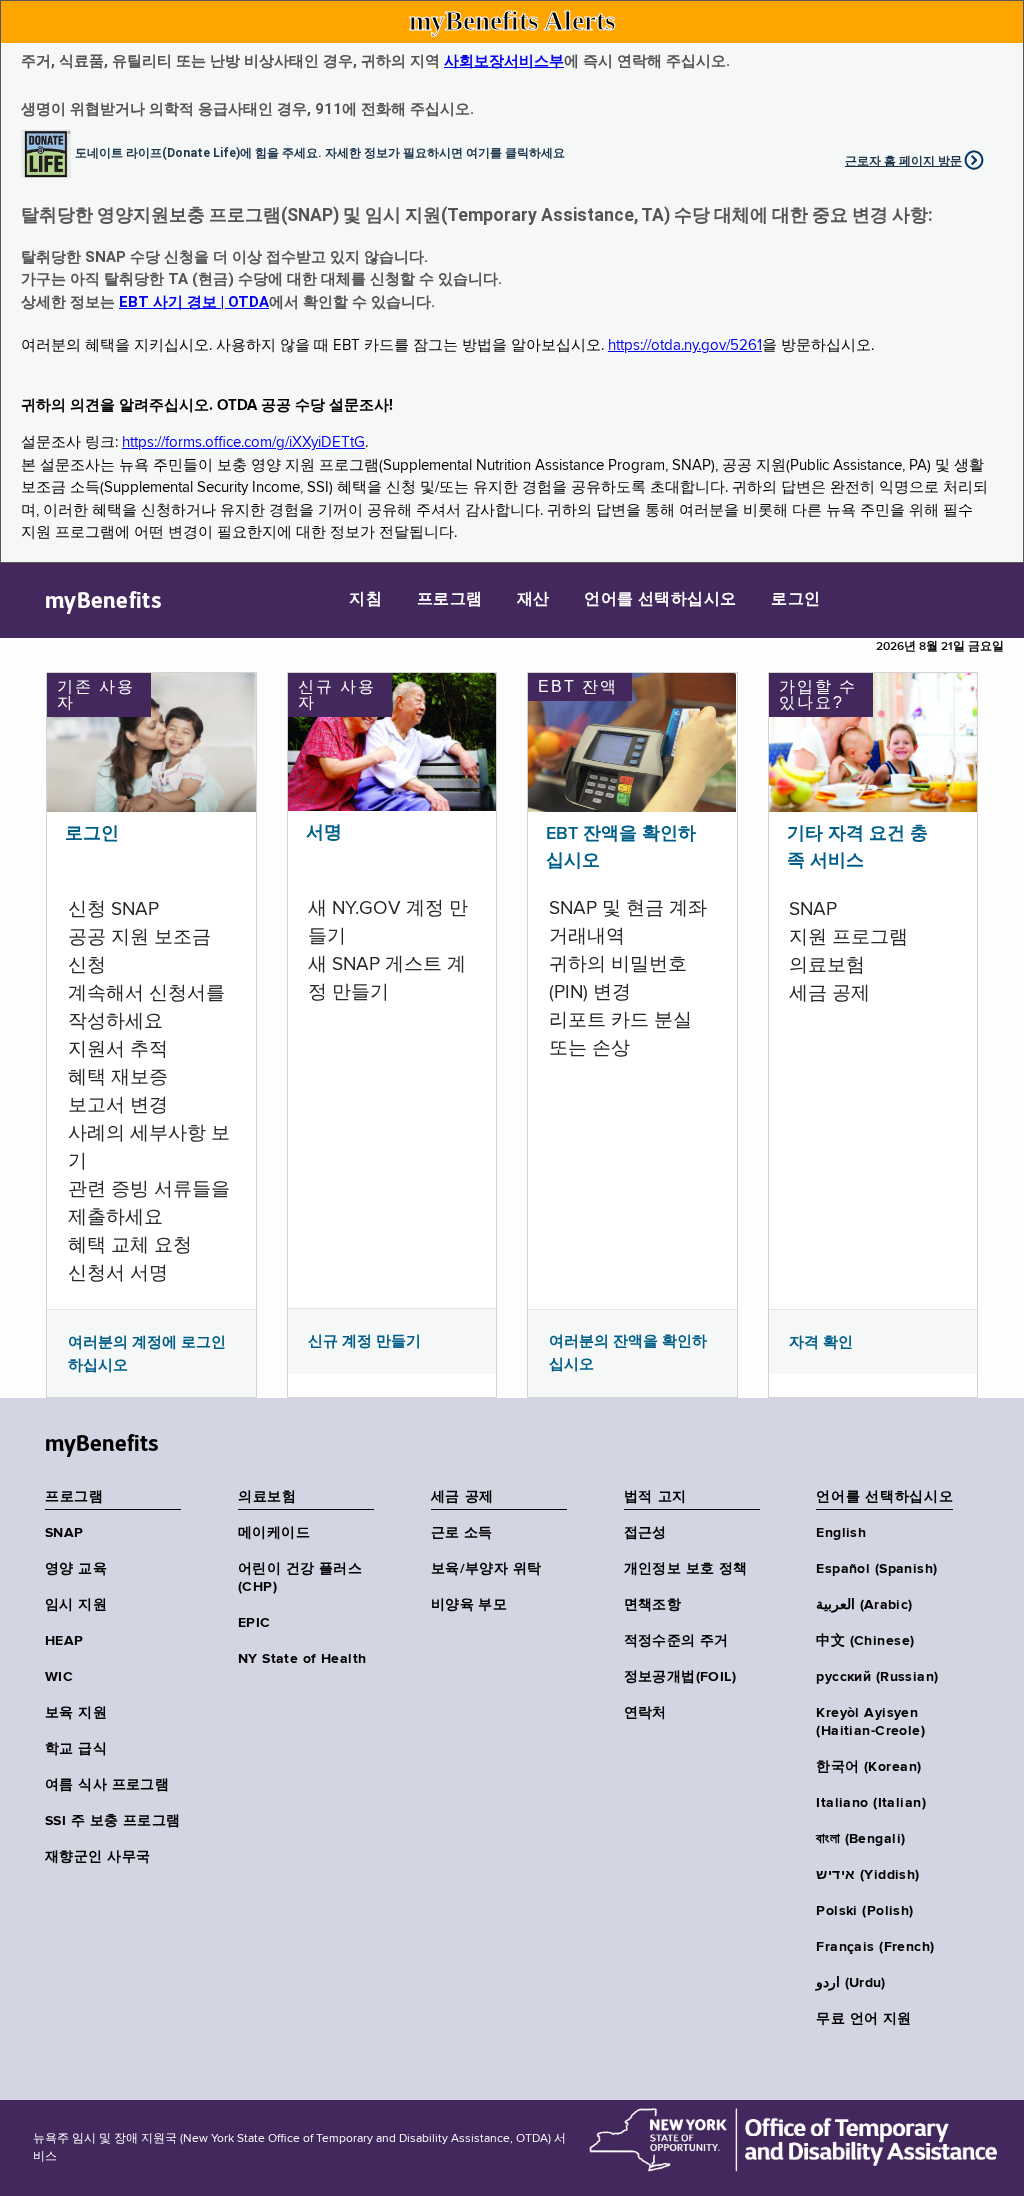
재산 (533, 600)
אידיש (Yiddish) (867, 1875)
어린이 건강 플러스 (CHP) (300, 1578)
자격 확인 (821, 1342)
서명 (324, 833)
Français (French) (875, 1947)
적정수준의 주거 (676, 1641)
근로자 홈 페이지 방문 (903, 161)
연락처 (645, 1713)
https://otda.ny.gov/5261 (685, 345)
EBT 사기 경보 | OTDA (194, 302)
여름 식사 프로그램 (107, 1785)
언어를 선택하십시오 (660, 600)
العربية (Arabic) (864, 1605)
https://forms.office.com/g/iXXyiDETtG (243, 442)
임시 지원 (76, 1605)
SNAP (64, 1533)
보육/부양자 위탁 (486, 1569)
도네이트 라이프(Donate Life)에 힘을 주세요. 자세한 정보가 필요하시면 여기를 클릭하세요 (320, 152)
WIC (59, 1677)
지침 (365, 600)
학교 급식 (76, 1749)
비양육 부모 (469, 1605)
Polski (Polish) (864, 1911)
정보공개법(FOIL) (680, 1677)
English (841, 1533)
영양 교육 (76, 1569)
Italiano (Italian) (871, 1803)
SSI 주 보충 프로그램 (112, 1821)
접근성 (645, 1533)
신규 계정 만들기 (364, 1341)
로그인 (795, 600)
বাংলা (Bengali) (860, 1839)
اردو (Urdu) (850, 1983)
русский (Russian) (877, 1677)
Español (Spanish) (876, 1569)
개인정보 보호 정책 (686, 1569)
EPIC (254, 1623)
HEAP (64, 1641)
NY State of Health (302, 1659)
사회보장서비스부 (504, 61)
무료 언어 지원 (863, 2019)
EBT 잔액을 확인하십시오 (621, 847)
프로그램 (450, 600)
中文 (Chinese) (865, 1641)
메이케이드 (274, 1533)
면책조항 (653, 1605)
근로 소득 (462, 1533)
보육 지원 (76, 1713)
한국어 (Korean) (868, 1767)
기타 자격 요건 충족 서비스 (857, 847)
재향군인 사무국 (97, 1857)
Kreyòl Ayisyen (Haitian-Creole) (870, 1722)
